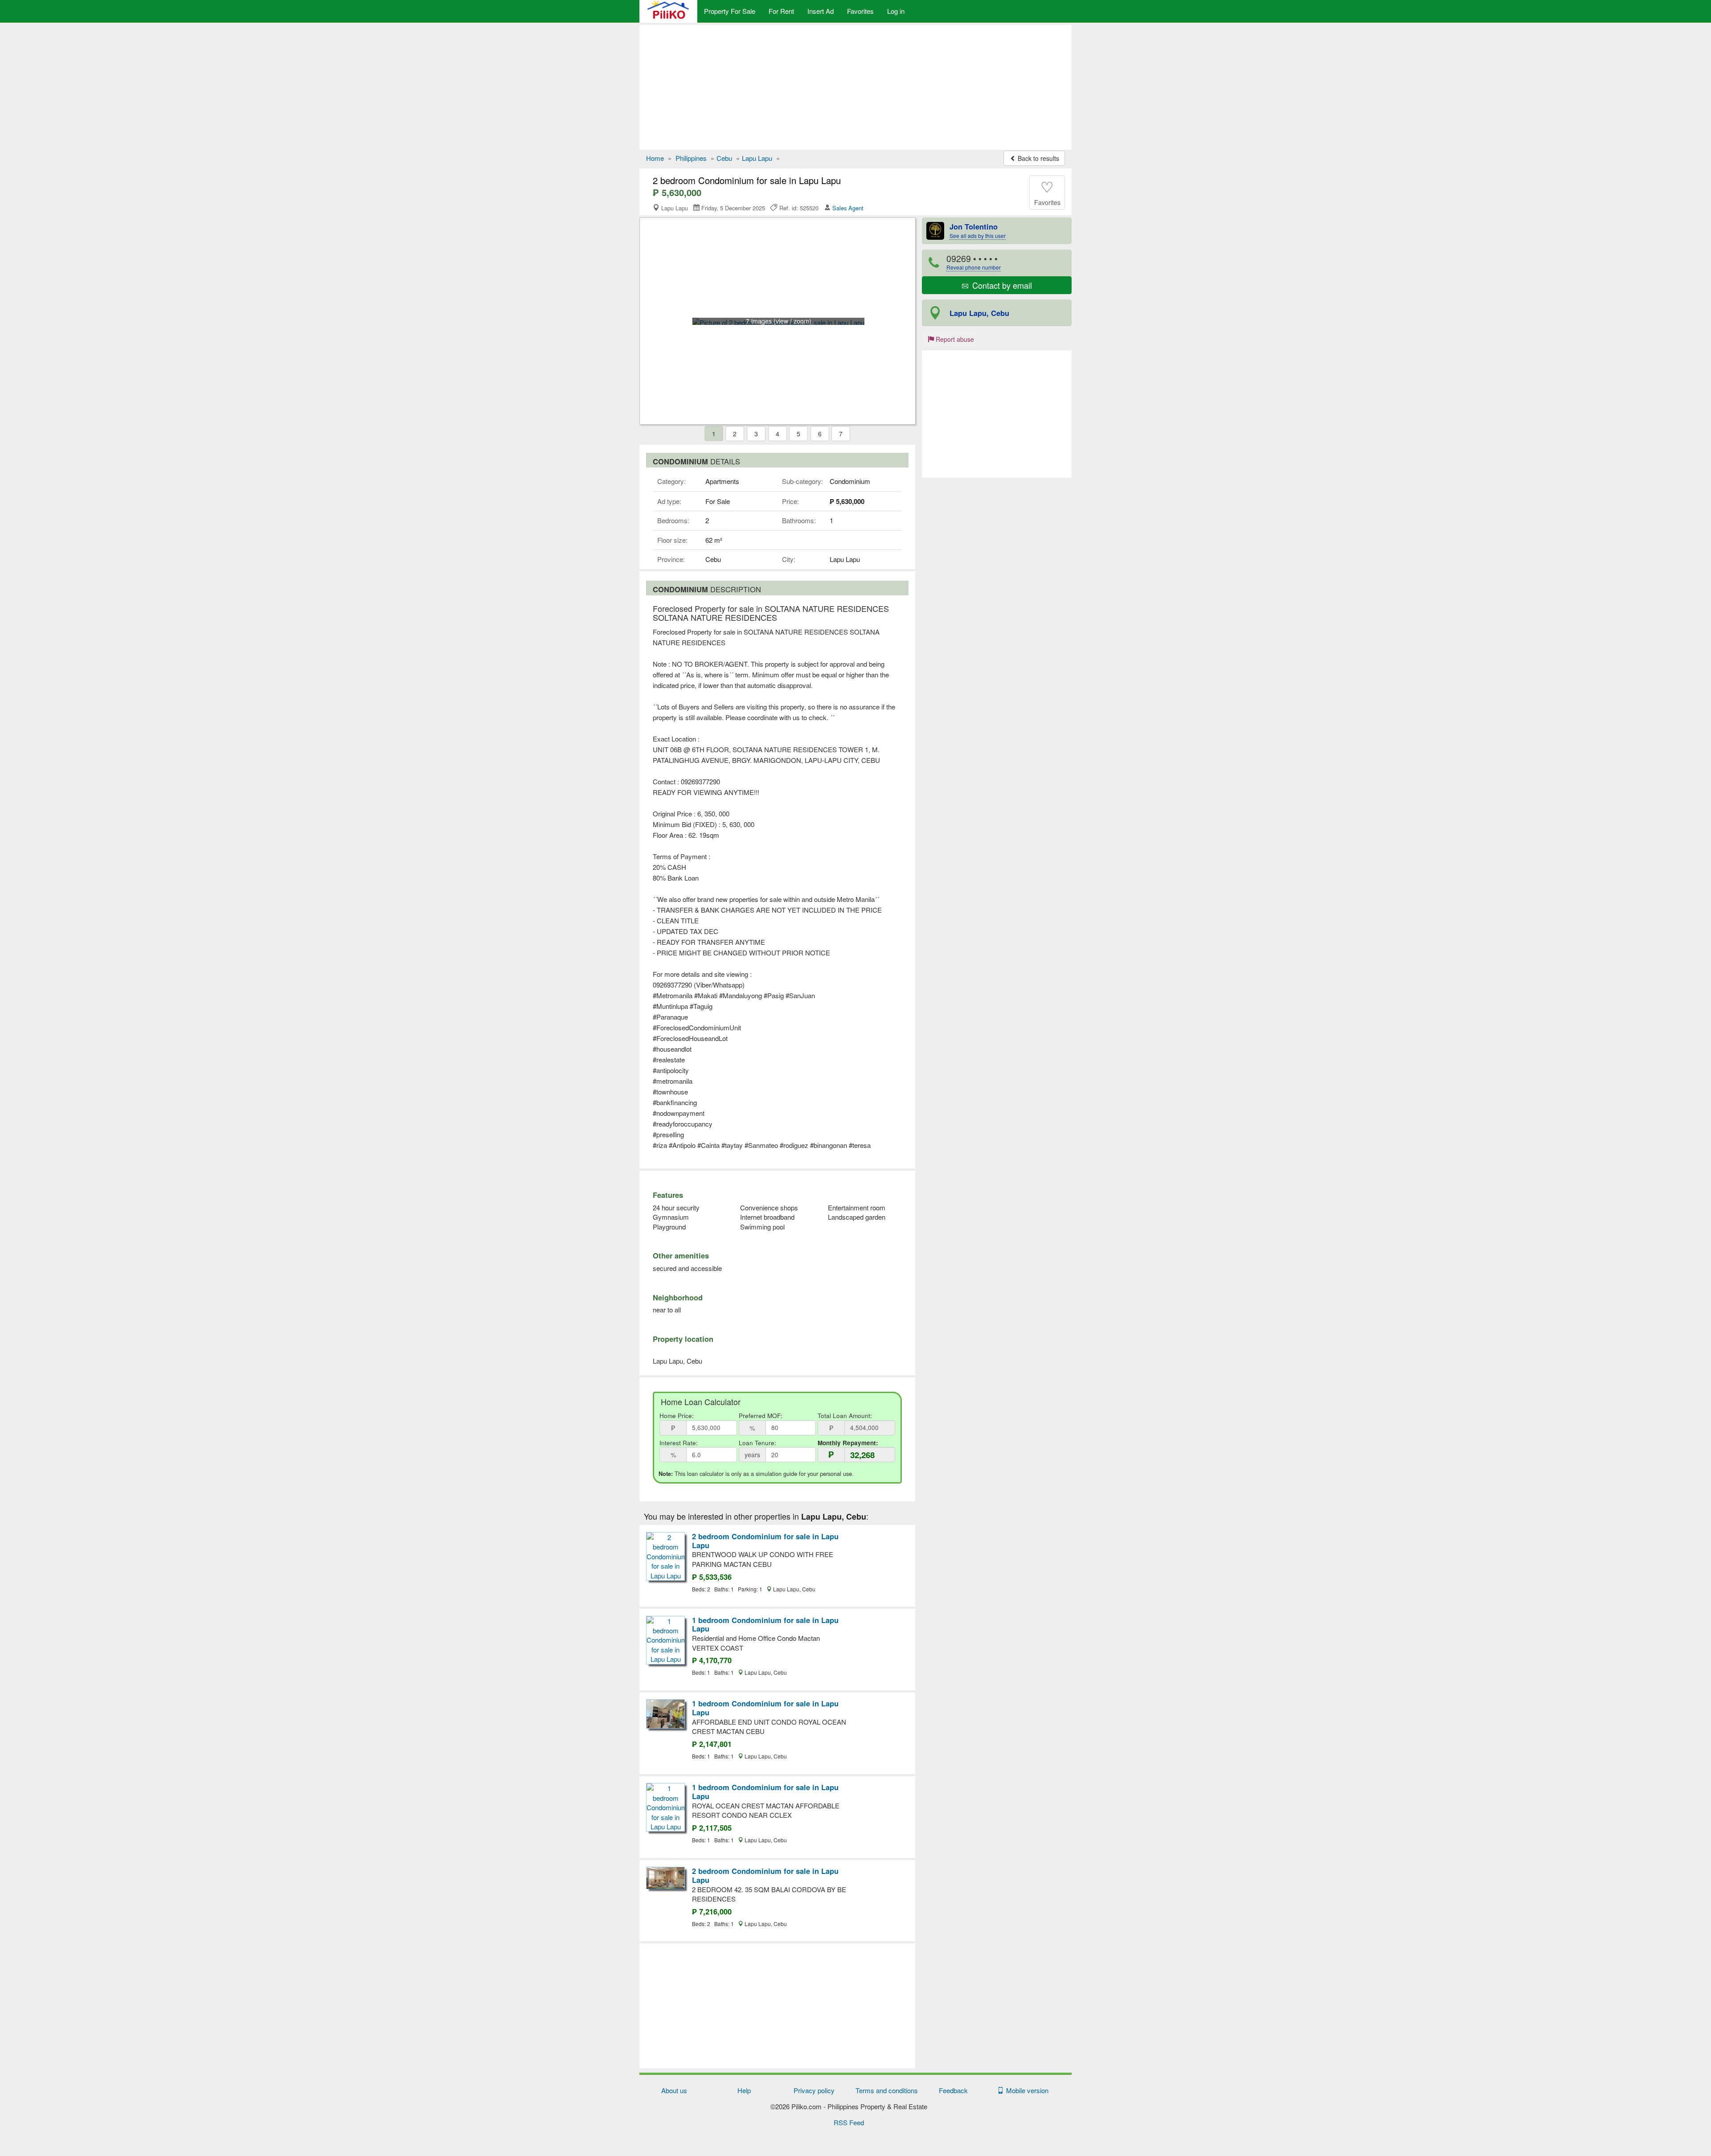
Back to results (1038, 158)
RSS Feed (849, 2122)
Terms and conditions (887, 2090)
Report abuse (954, 339)
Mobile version (1025, 2090)
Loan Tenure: (757, 1443)
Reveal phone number (974, 267)
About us (674, 2090)
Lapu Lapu (757, 158)
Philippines (691, 158)
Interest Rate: (679, 1443)
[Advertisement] (855, 87)
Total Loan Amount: (845, 1416)
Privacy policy (814, 2090)
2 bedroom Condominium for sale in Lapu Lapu (765, 1541)
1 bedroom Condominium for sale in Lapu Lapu (765, 1624)
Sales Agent (848, 208)
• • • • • (974, 262)
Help (744, 2090)
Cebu (724, 158)
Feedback (953, 2090)
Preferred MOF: (761, 1416)
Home (655, 158)
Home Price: (677, 1416)
